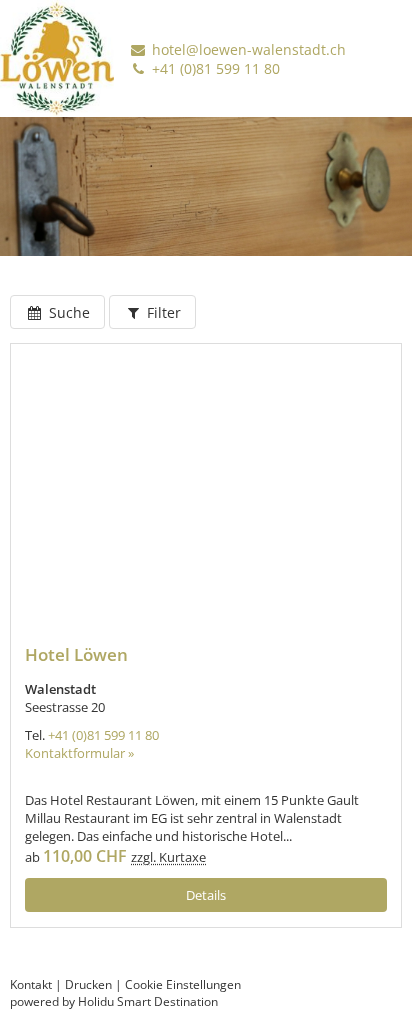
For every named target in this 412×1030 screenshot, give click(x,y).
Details (206, 895)
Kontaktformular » (79, 753)
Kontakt (31, 984)
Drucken (88, 984)
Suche (67, 312)
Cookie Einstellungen (183, 984)
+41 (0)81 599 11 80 (214, 68)
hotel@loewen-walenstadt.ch (247, 49)
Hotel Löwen (76, 654)
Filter (162, 312)
